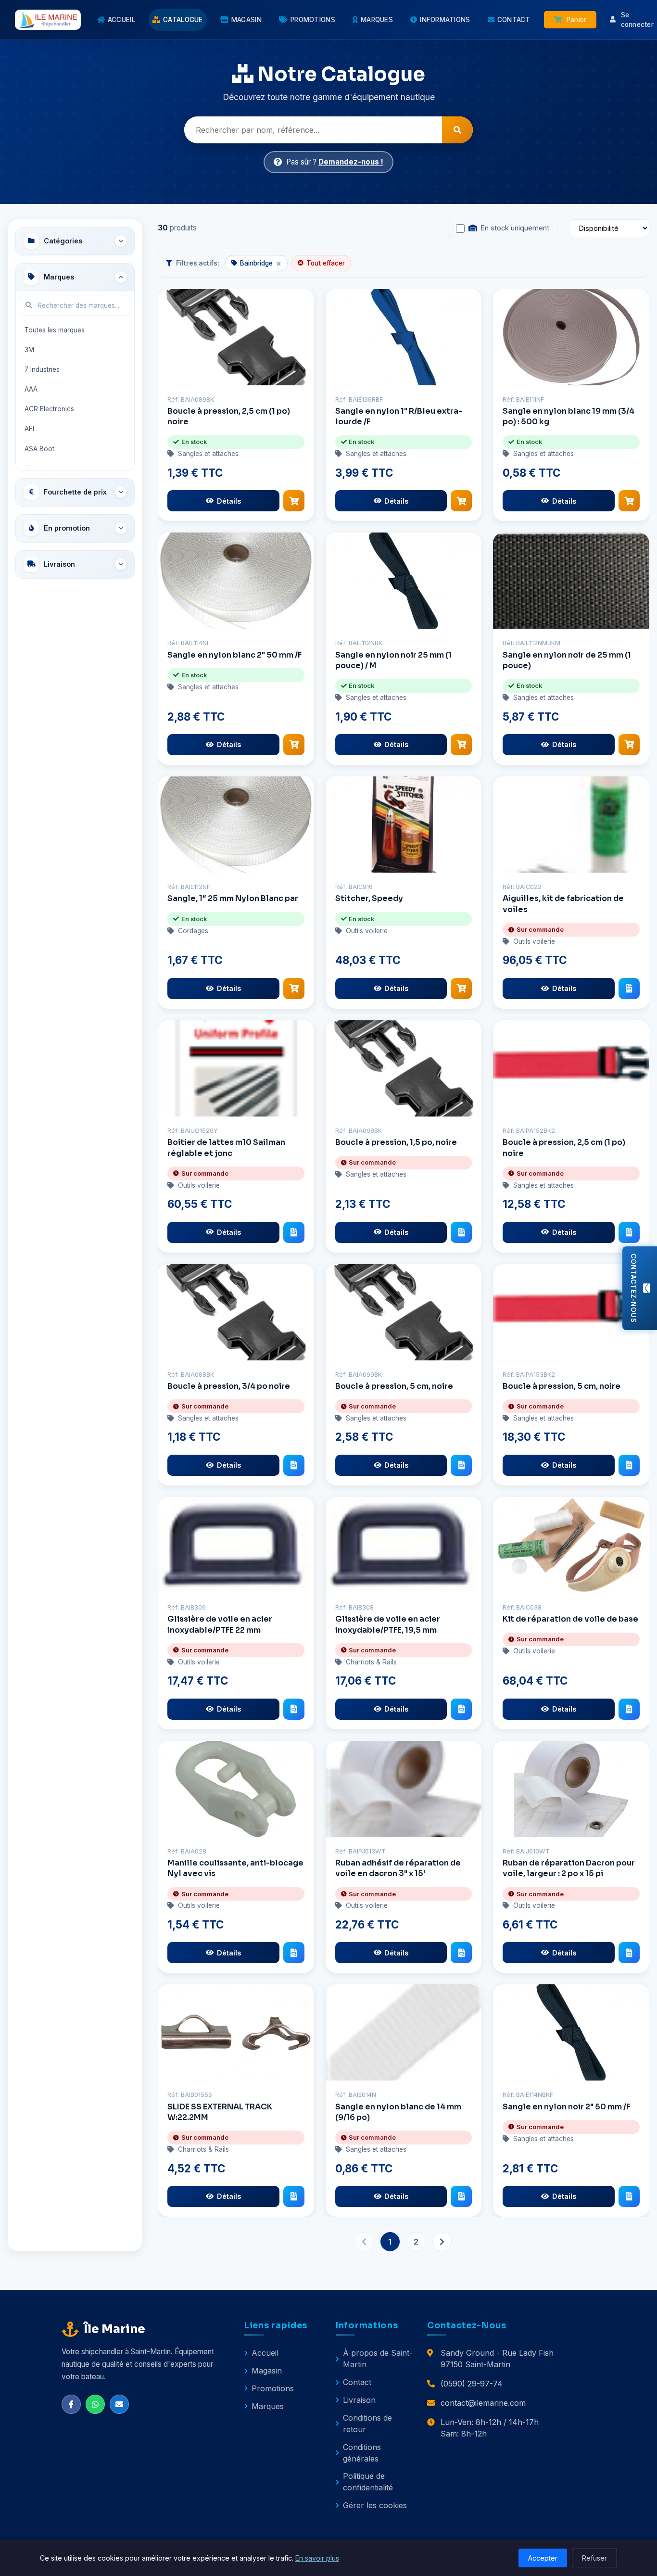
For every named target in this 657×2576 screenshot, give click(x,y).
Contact (357, 2382)
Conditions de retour (367, 2424)
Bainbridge (260, 263)
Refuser (594, 2558)
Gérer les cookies (375, 2505)
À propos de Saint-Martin (378, 2359)
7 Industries (42, 369)
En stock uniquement (515, 228)
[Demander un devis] (629, 989)
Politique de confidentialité (368, 2482)
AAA (31, 389)
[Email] (119, 2404)
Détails (229, 501)
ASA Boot (39, 449)
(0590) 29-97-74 (472, 2384)
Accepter (543, 2558)
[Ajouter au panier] (294, 501)
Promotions (273, 2388)
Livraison (359, 2400)
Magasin (267, 2371)
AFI (29, 429)
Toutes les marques (55, 330)
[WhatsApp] (95, 2404)
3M (29, 350)
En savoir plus (317, 2558)
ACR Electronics (49, 409)
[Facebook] (71, 2404)
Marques (268, 2406)
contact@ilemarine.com (483, 2403)
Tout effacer (326, 263)
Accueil (265, 2353)
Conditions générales (362, 2453)
